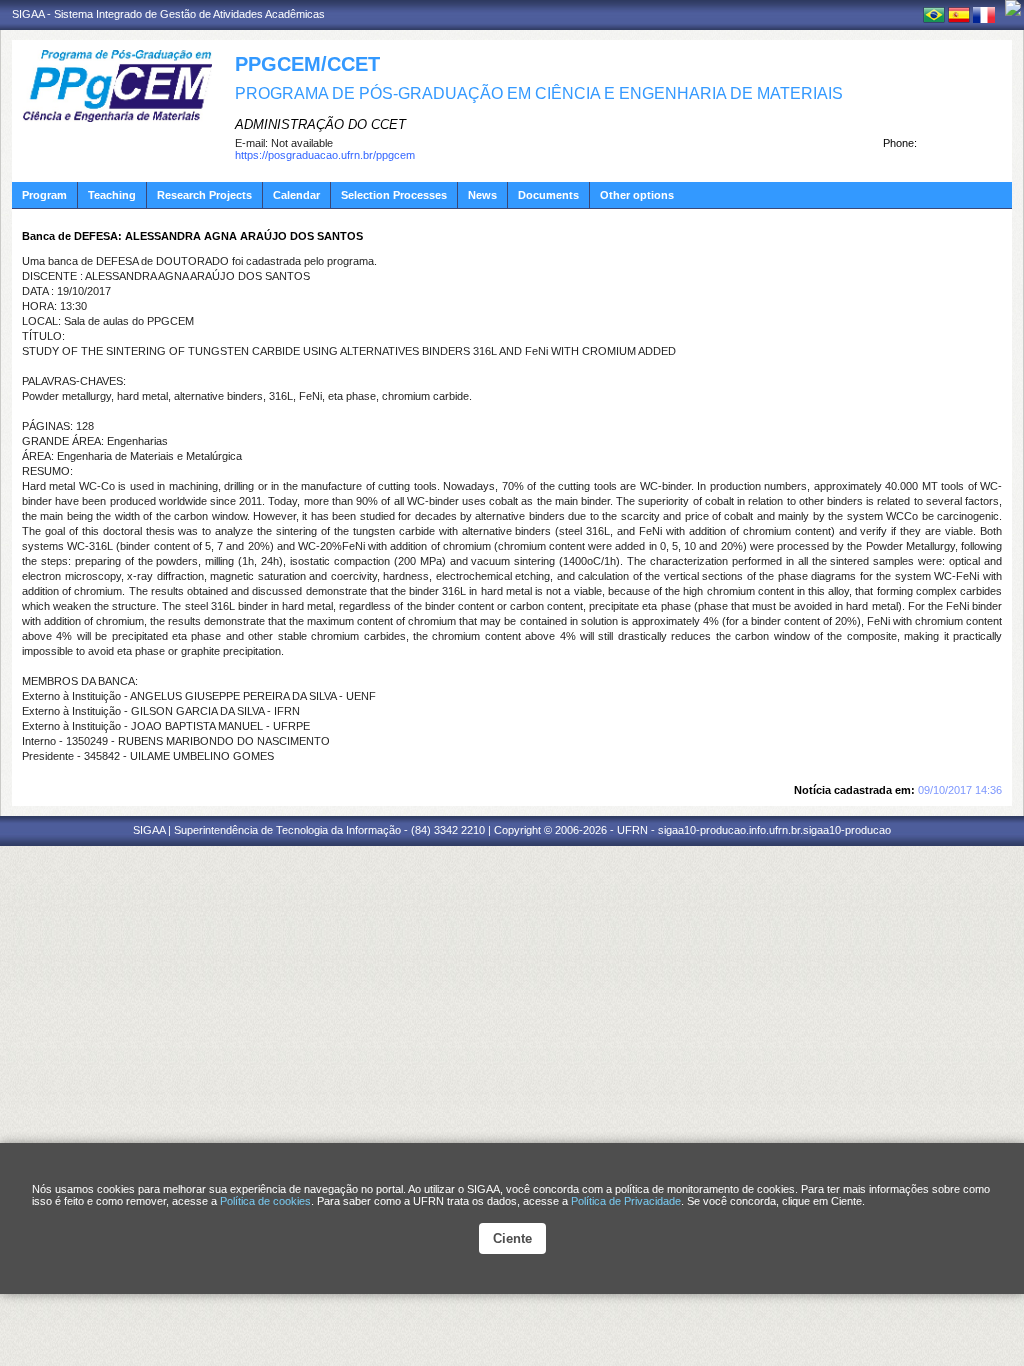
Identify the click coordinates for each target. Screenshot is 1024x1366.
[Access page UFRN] (1013, 8)
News (482, 195)
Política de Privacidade (626, 1201)
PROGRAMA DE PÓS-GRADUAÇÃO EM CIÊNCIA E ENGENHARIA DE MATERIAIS (539, 93)
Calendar (296, 195)
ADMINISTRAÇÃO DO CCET (320, 124)
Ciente (512, 1238)
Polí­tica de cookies (265, 1201)
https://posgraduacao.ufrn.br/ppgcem (325, 155)
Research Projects (204, 195)
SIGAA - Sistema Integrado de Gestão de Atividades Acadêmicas (168, 14)
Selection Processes (394, 195)
